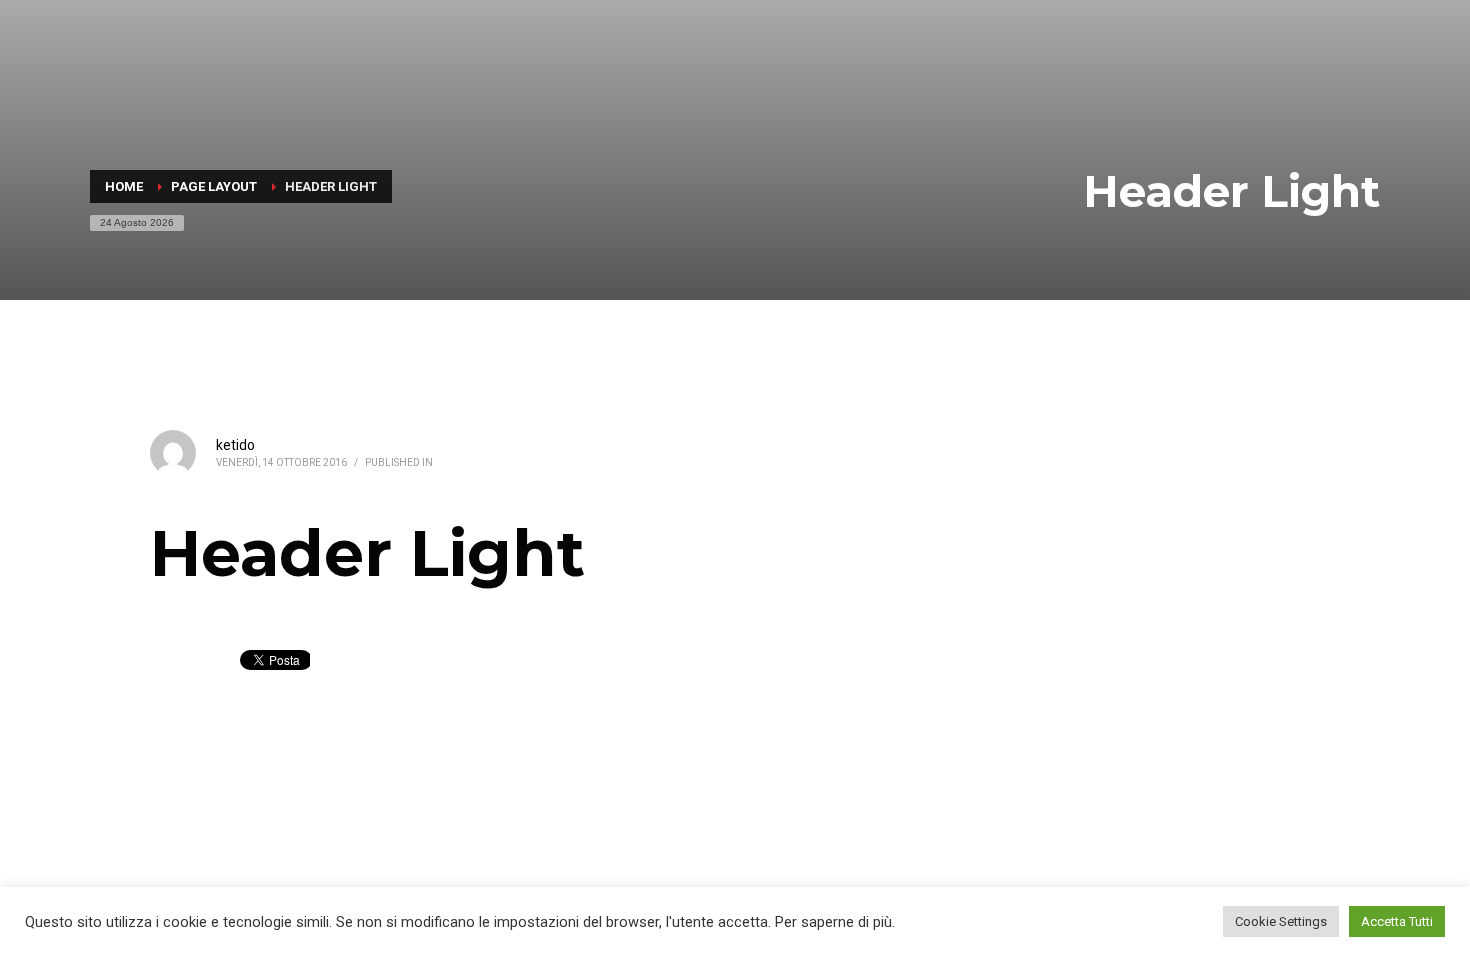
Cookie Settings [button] (1281, 921)
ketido (235, 445)
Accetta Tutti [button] (1397, 921)
